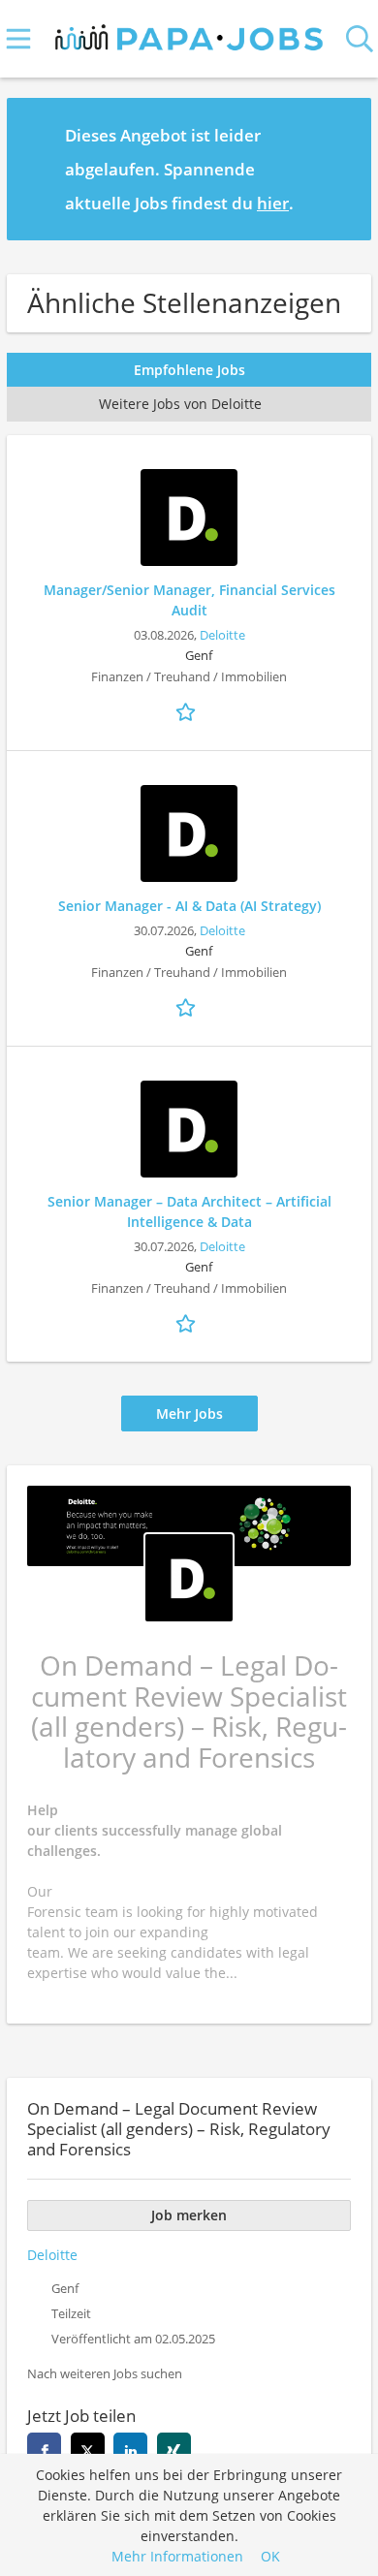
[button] (341, 169)
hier (273, 203)
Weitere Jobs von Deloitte (180, 404)
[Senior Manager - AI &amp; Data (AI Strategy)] (189, 833)
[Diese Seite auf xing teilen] (174, 2450)
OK (270, 2556)
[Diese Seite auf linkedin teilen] (130, 2450)
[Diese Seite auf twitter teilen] (88, 2450)
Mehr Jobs (189, 1414)
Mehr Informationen (177, 2556)
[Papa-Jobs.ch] (189, 33)
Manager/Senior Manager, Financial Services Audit (189, 600)
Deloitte (222, 635)
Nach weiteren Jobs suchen (105, 2374)
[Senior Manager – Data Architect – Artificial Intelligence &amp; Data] (189, 1129)
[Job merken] (189, 710)
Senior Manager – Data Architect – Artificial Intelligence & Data (189, 1211)
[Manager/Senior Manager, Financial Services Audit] (189, 518)
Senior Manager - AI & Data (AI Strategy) (189, 906)
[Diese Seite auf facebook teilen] (44, 2450)
